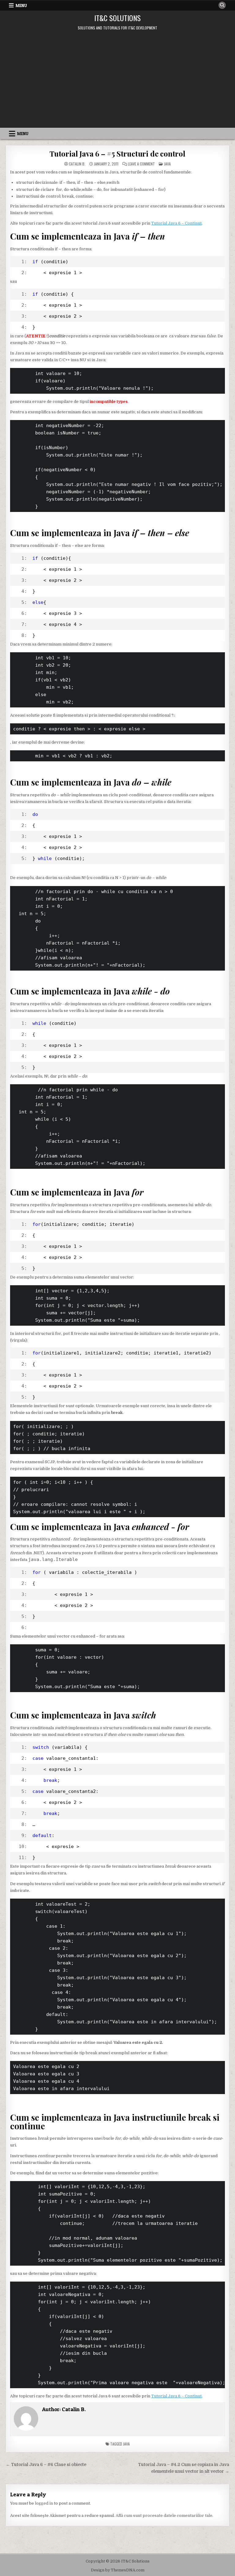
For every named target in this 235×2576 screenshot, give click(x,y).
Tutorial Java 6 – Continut (176, 223)
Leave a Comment (141, 164)
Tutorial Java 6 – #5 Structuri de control (117, 153)
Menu (21, 6)
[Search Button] (222, 5)
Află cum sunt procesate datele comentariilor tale (164, 2515)
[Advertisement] (117, 82)
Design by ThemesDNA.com (118, 2570)
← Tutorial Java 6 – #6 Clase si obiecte (46, 2465)
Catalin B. (77, 164)
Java (167, 164)
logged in (44, 2503)
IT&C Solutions (117, 18)
